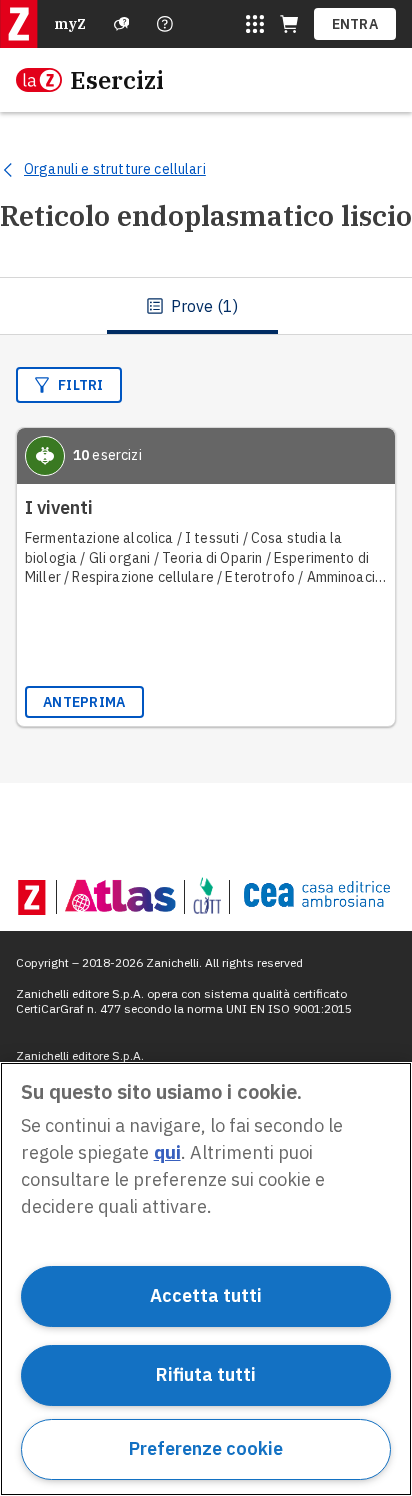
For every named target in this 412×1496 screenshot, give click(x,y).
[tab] (192, 306)
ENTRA (355, 24)
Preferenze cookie (206, 1448)
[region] (206, 1279)
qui (167, 1152)
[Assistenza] (122, 24)
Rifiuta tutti (206, 1374)
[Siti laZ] (255, 24)
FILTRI (81, 385)
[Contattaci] (165, 24)
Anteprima (84, 702)
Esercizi (117, 80)
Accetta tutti (206, 1295)
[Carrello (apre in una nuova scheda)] (289, 24)
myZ (70, 24)
